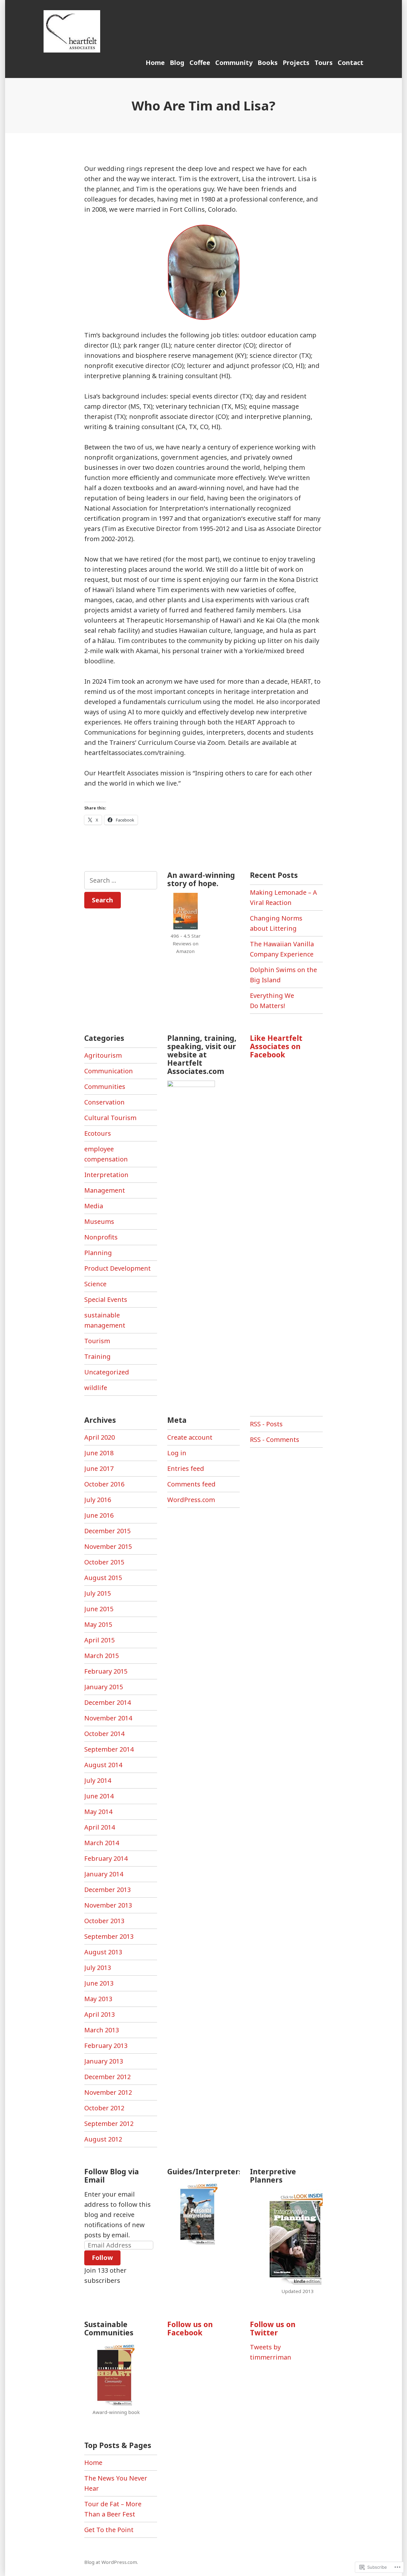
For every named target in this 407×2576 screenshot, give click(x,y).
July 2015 (98, 1593)
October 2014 (104, 1734)
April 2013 (100, 2014)
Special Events (106, 1299)
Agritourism (103, 1055)
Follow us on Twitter (273, 2328)
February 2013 (106, 2046)
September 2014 (109, 1749)
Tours (324, 63)
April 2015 (100, 1640)
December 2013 (107, 1890)
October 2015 (104, 1562)
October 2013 (104, 1921)
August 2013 (103, 1952)
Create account (190, 1437)
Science (95, 1284)
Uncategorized (107, 1372)
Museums (99, 1221)
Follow (102, 2258)
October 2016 (104, 1484)
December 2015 (107, 1531)
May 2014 (98, 1812)
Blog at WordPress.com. (111, 2562)
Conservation (104, 1102)
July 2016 (98, 1500)
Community (234, 63)
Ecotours (98, 1133)
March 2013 (102, 2030)
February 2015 (106, 1671)
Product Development (117, 1268)
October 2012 (104, 2108)
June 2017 (99, 1468)
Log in (177, 1453)
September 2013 (109, 1936)
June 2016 (99, 1515)
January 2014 (104, 1874)
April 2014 (100, 1827)
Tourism (97, 1341)
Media (94, 1206)
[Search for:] (121, 880)
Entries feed (186, 1468)
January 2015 (104, 1687)
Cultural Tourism (110, 1118)
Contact (351, 63)
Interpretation (106, 1175)
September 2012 (109, 2124)
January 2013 (104, 2061)
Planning (98, 1253)
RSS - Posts (266, 1424)
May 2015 (98, 1624)
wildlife (96, 1388)
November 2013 (108, 1905)
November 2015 (108, 1546)
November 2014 (108, 1718)
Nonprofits (101, 1237)
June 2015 (99, 1609)
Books (268, 63)
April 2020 (100, 1437)
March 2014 (102, 1843)
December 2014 (107, 1702)
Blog (177, 63)
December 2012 (107, 2077)
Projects (296, 63)
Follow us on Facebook (190, 2328)
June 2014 (99, 1796)
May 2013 (98, 1999)
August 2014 (103, 1765)
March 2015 (102, 1656)
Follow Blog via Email (112, 2176)
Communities (105, 1087)
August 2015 (103, 1578)
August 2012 (103, 2139)
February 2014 (106, 1858)
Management (105, 1190)
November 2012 (108, 2092)
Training (97, 1356)
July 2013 (98, 1968)
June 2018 (99, 1453)
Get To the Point (109, 2530)
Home (155, 63)
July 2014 (98, 1780)
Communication (109, 1071)
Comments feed (191, 1484)
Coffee (200, 63)
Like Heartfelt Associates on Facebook (276, 1046)
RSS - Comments (275, 1440)
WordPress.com (191, 1500)
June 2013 (99, 1983)
